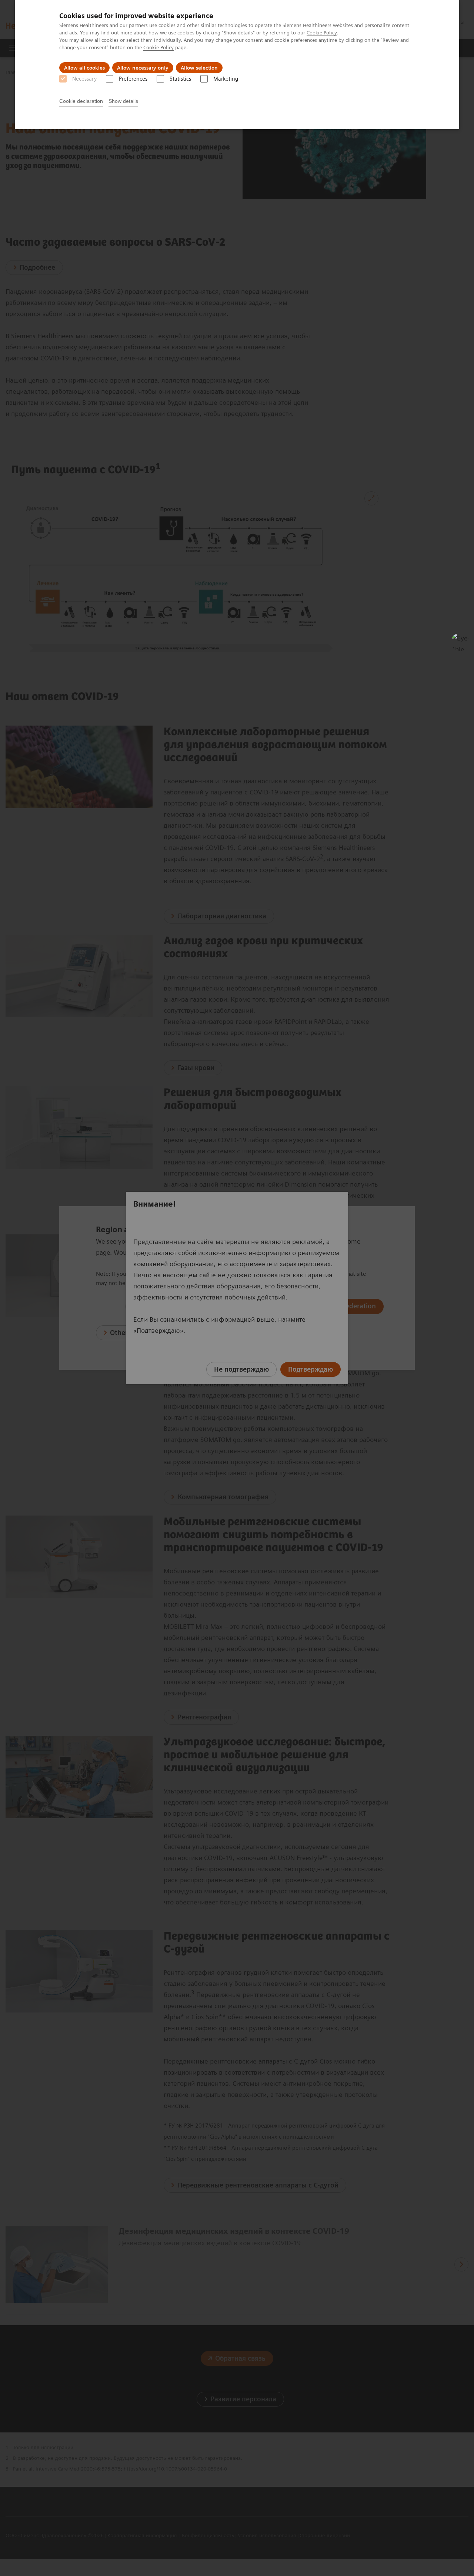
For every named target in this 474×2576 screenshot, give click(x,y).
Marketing (226, 79)
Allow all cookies (84, 68)
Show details (123, 101)
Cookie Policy (322, 33)
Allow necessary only (143, 68)
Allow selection (199, 68)
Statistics (180, 79)
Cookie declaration (81, 101)
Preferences (133, 79)
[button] (460, 642)
